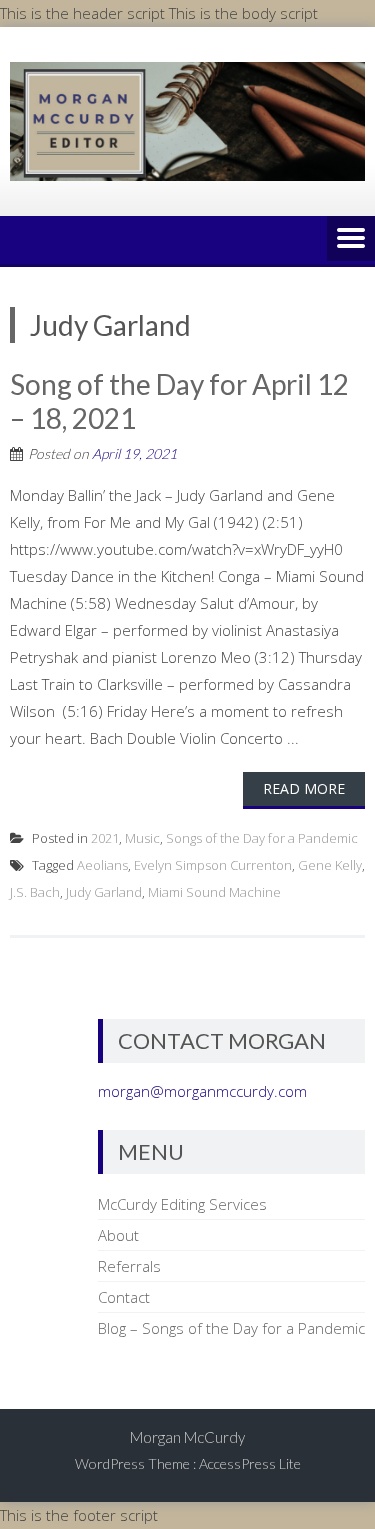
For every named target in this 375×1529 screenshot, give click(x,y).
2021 (105, 838)
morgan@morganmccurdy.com (202, 1091)
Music (142, 838)
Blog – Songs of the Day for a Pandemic (231, 1328)
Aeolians (102, 865)
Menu (351, 240)
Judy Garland (104, 892)
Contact (124, 1297)
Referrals (129, 1266)
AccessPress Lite (250, 1463)
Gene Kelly (330, 865)
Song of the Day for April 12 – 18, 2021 (179, 401)
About (118, 1235)
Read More (304, 788)
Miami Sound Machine (214, 892)
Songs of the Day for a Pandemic (262, 838)
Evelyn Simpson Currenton (213, 865)
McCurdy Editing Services (182, 1204)
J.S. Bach (35, 892)
